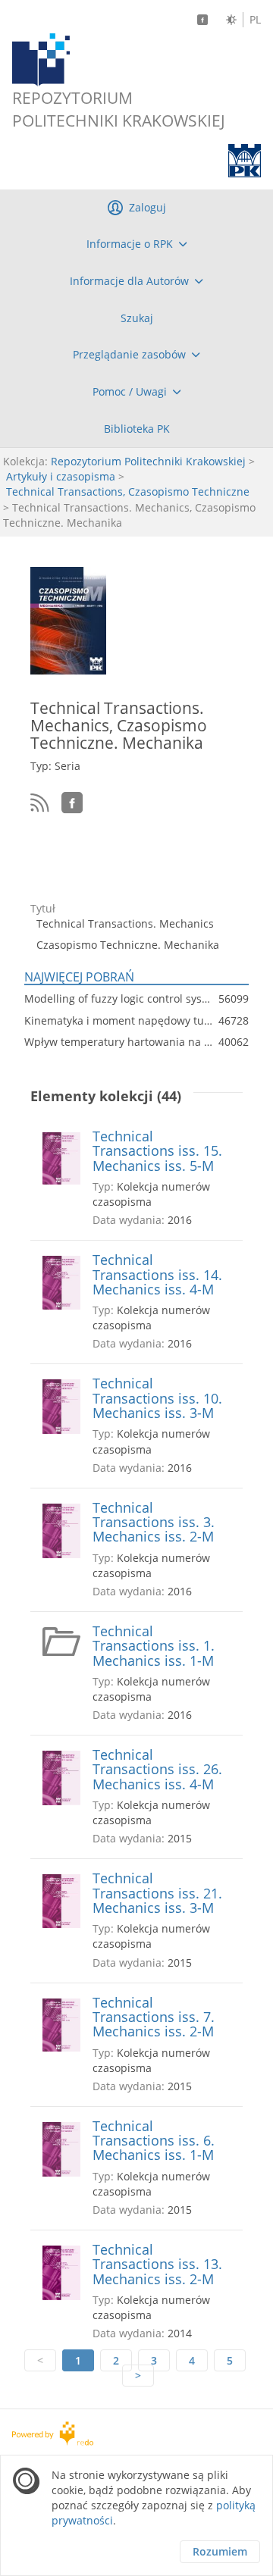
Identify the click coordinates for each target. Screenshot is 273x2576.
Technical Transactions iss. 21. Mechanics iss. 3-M (157, 1893)
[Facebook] (202, 20)
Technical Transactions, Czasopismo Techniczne (128, 491)
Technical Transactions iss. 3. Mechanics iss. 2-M (154, 1523)
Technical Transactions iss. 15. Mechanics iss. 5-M (157, 1151)
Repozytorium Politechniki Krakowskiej (148, 461)
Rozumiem (220, 2551)
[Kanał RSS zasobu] (40, 803)
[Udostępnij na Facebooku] (72, 803)
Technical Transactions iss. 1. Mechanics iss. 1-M (154, 1646)
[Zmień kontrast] (231, 20)
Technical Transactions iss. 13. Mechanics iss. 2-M (157, 2265)
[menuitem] (136, 244)
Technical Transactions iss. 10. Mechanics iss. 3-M (157, 1398)
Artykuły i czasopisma (61, 476)
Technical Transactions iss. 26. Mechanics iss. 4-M (157, 1770)
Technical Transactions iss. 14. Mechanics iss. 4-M (157, 1275)
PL (255, 20)
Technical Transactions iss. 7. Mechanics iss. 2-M (154, 2017)
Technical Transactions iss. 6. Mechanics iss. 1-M (154, 2141)
